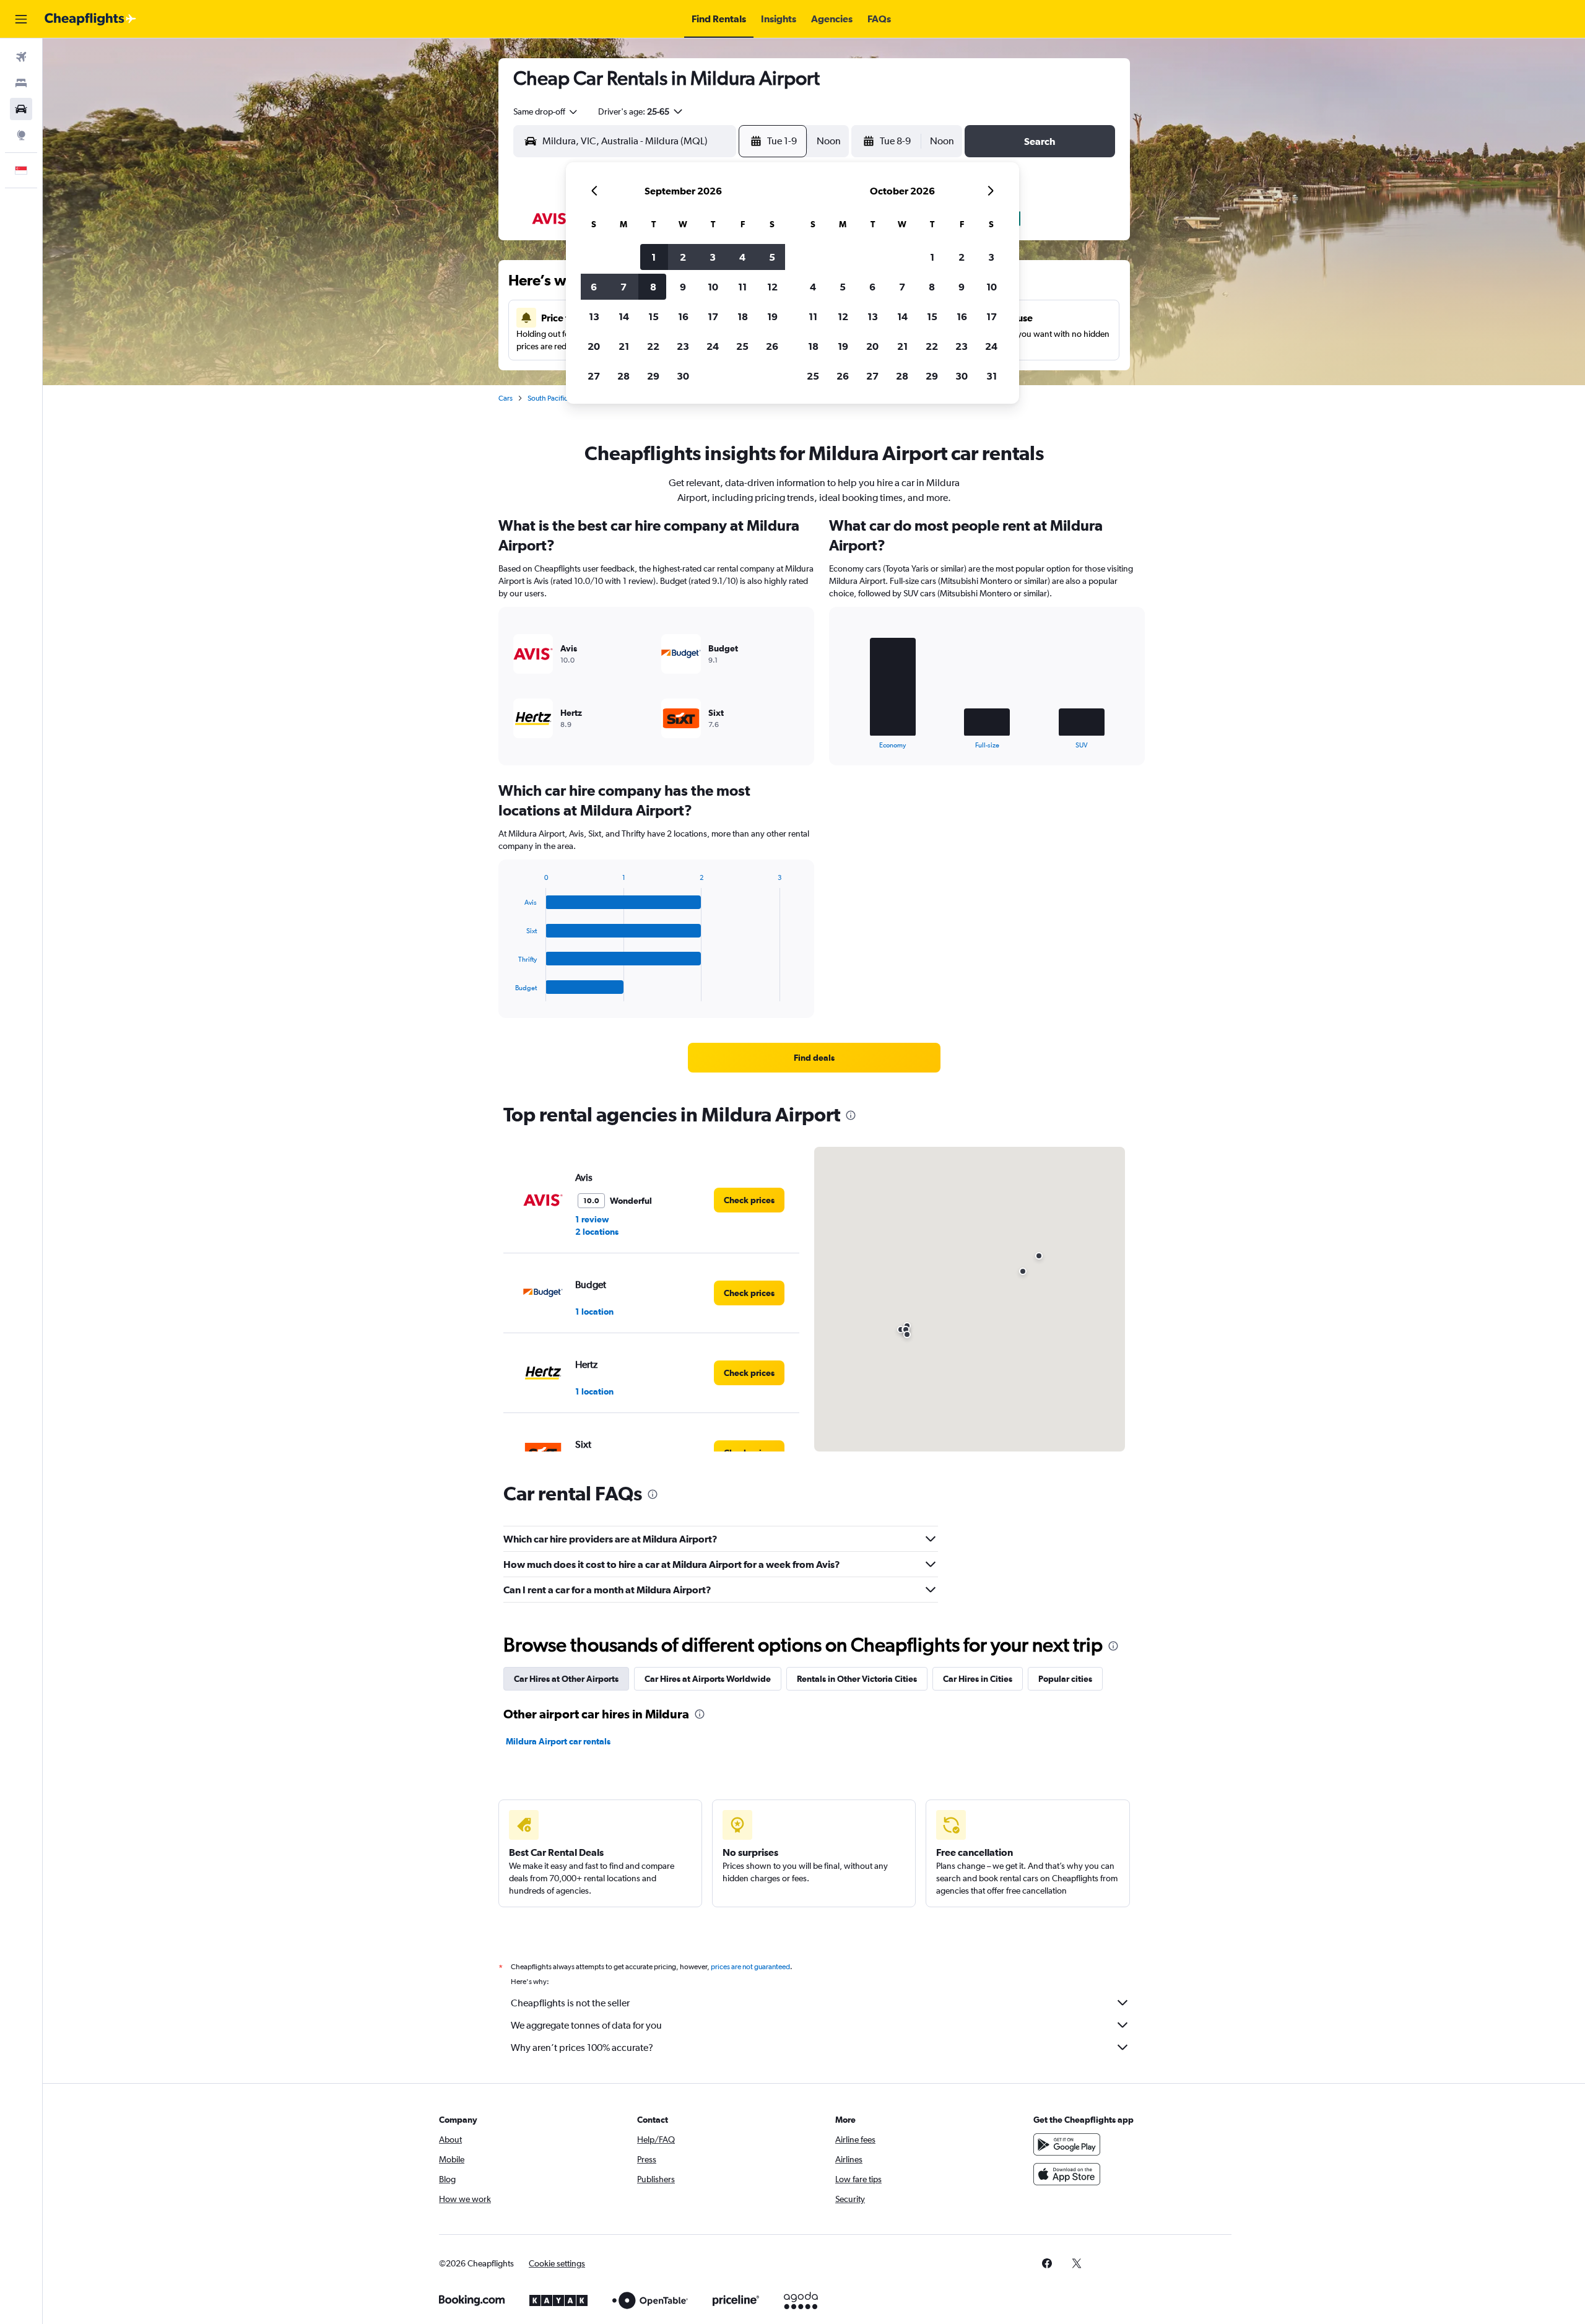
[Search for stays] (21, 83)
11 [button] (742, 287)
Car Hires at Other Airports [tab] (566, 1679)
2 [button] (683, 257)
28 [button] (623, 376)
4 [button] (742, 257)
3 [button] (713, 257)
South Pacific (548, 398)
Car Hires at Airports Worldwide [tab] (708, 1679)
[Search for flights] (21, 57)
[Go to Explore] (21, 135)
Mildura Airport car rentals (558, 1741)
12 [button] (772, 287)
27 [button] (594, 376)
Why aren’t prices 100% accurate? (582, 2048)
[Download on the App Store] (1067, 2174)
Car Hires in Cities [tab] (978, 1679)
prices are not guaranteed (750, 1967)
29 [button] (653, 376)
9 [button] (683, 287)
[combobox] (546, 111)
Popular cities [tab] (1065, 1679)
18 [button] (743, 316)
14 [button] (624, 316)
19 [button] (772, 316)
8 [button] (653, 287)
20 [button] (594, 346)
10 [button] (713, 287)
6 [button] (594, 287)
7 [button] (623, 287)
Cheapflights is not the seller (570, 2003)
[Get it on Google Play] (1067, 2144)
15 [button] (654, 316)
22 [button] (653, 346)
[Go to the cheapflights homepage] (90, 19)
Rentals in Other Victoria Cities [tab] (857, 1679)
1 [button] (654, 257)
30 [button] (683, 376)
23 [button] (683, 346)
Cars (506, 398)
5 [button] (772, 257)
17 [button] (713, 316)
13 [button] (594, 316)
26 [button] (772, 346)
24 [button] (713, 346)
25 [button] (742, 346)
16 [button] (683, 316)
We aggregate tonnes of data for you (586, 2025)
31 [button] (992, 376)
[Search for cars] (21, 109)
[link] (814, 1058)
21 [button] (624, 346)
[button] (21, 19)
